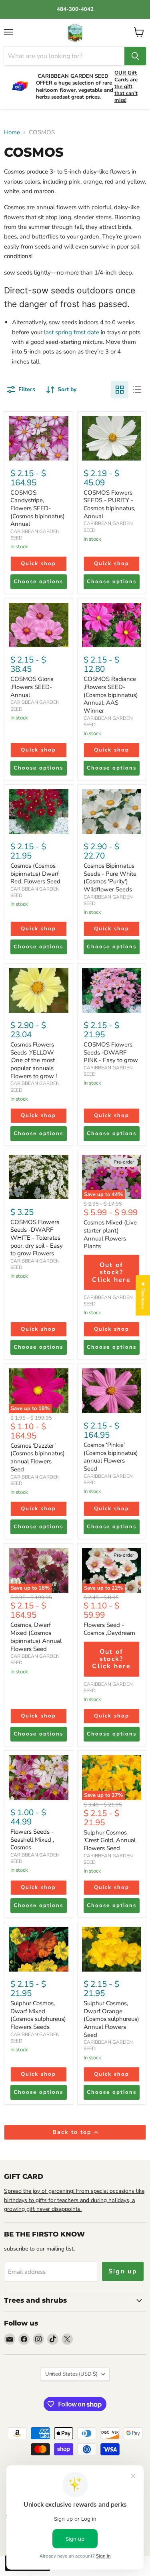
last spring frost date (72, 332)
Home (12, 132)
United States (71, 2374)
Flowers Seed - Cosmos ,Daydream (109, 1629)
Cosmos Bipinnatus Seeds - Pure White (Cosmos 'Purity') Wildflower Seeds (110, 878)
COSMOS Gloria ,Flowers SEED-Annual (32, 687)
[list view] (137, 390)
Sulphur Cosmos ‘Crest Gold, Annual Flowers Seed (110, 1840)
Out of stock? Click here (111, 1272)
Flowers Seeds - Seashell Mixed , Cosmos (32, 1840)
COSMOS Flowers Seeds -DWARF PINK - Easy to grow (111, 1052)
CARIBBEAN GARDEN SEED (108, 721)
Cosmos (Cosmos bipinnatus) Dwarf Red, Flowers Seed (35, 874)
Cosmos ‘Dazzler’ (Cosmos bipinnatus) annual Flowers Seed (38, 1458)
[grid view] (120, 390)
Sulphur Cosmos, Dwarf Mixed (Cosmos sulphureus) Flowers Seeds (38, 2015)
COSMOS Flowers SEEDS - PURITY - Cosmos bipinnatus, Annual (109, 504)
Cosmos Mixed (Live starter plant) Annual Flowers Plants (110, 1234)
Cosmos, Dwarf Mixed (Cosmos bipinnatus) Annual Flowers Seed (36, 1637)
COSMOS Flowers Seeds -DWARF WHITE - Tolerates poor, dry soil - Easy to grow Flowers (37, 1238)
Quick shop (38, 564)
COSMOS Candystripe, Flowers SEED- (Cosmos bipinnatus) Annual (38, 508)
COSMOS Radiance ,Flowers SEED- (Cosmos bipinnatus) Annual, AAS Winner (111, 695)
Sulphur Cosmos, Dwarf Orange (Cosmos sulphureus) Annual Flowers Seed (111, 2019)
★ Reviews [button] (143, 1295)
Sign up (123, 2271)
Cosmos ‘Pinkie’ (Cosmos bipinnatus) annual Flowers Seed (111, 1457)
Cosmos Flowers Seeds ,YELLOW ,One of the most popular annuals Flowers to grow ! (34, 1060)
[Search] (135, 56)
